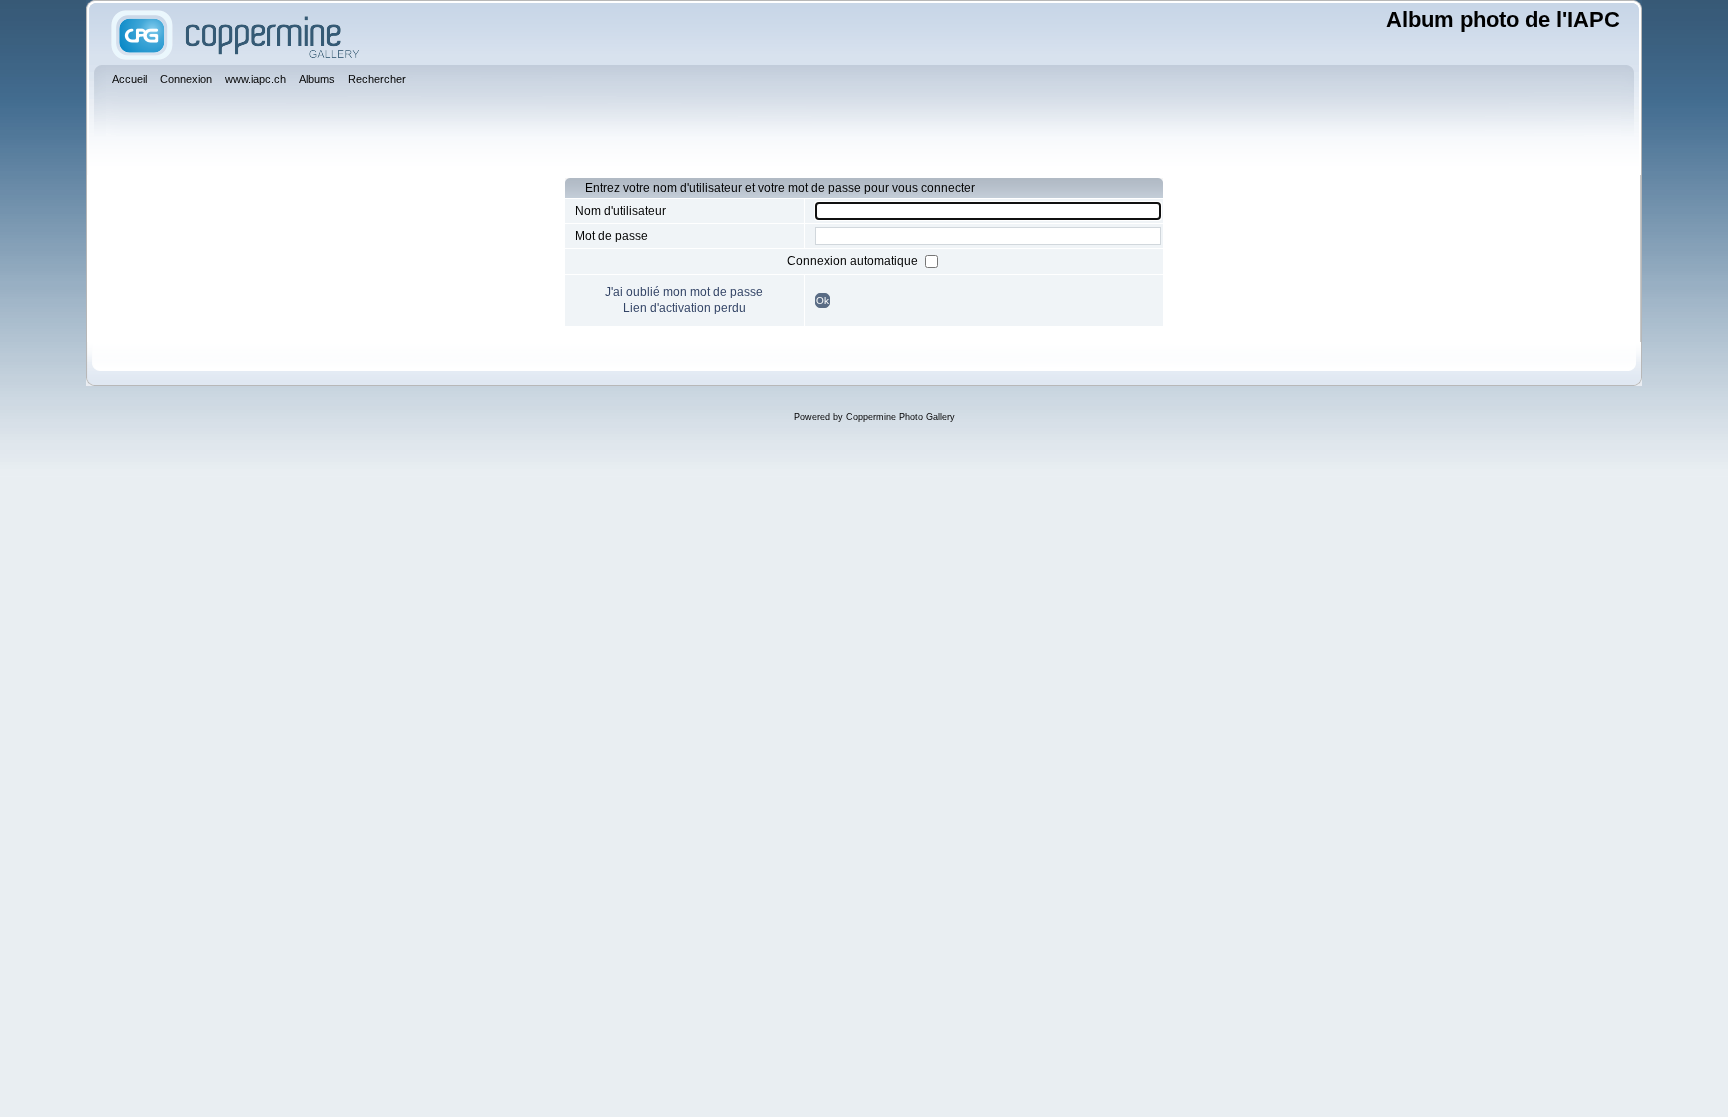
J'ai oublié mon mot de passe (684, 292)
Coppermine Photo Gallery (900, 417)
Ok (822, 300)
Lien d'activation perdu (684, 308)
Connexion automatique (854, 261)
